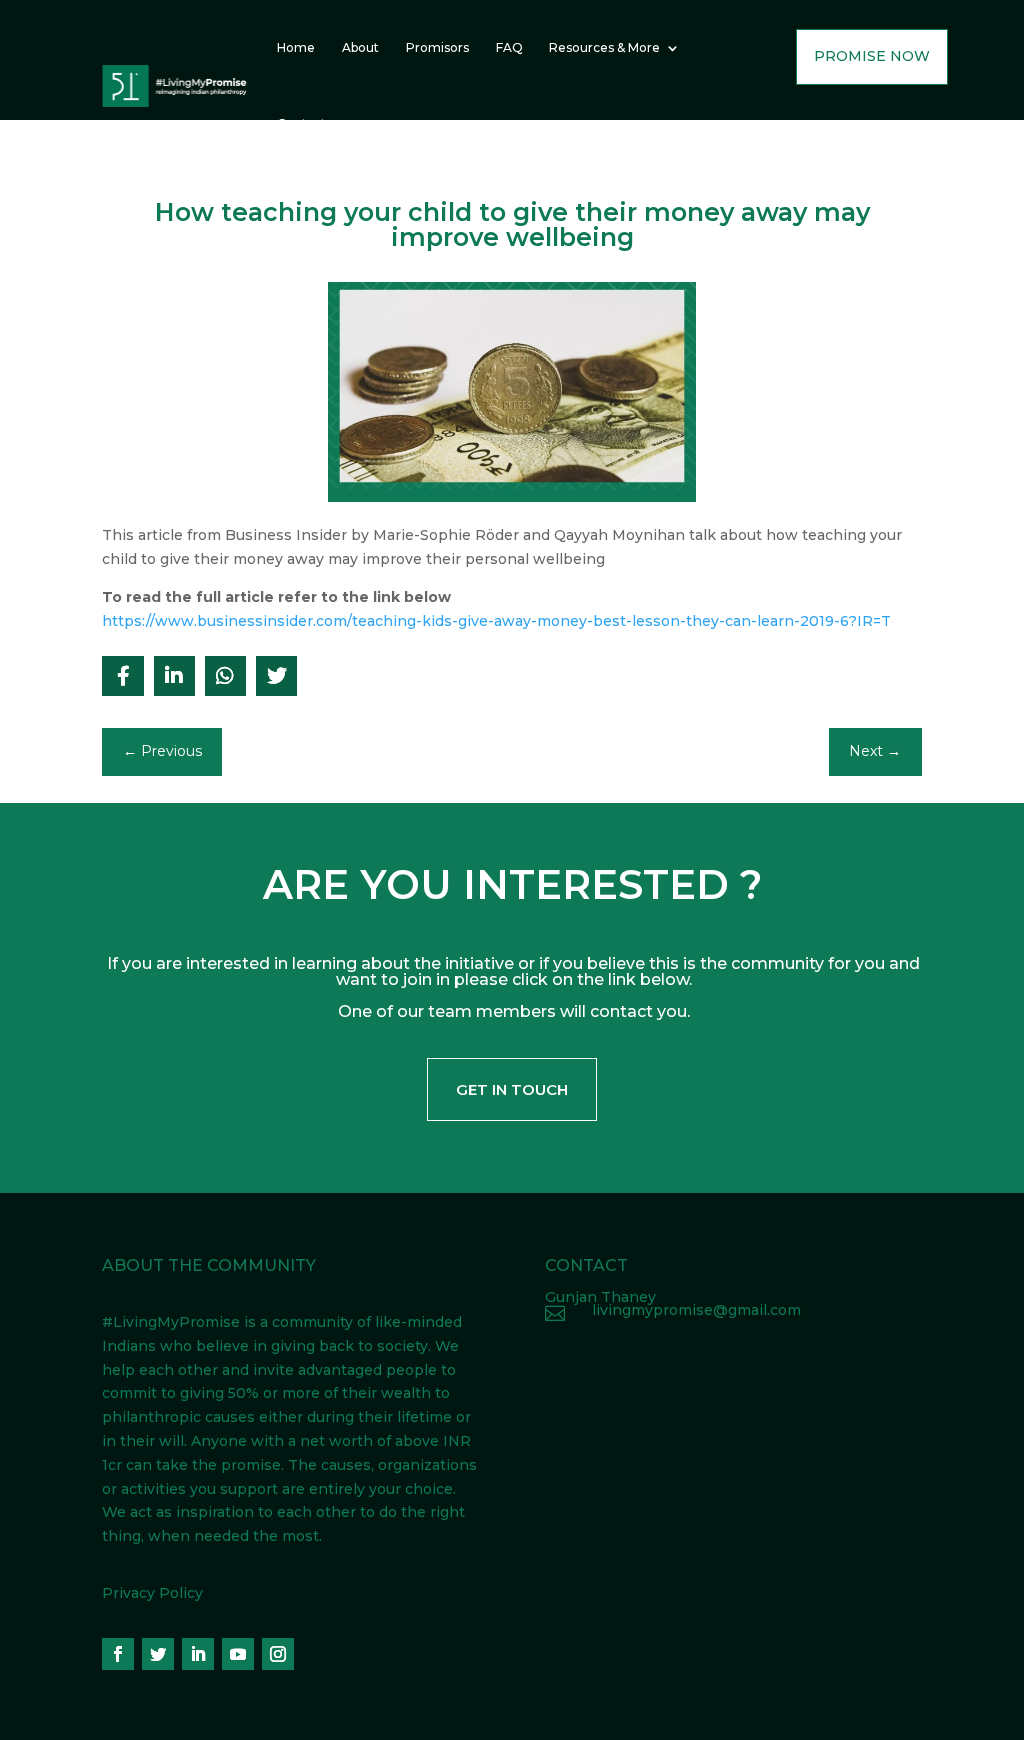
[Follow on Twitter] (158, 1654)
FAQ (509, 47)
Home (296, 47)
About (360, 47)
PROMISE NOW (872, 56)
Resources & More (604, 47)
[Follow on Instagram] (278, 1654)
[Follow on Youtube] (238, 1654)
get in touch (512, 1089)
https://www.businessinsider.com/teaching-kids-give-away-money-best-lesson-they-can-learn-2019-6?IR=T (496, 621)
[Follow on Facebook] (118, 1654)
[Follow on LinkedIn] (198, 1654)
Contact (301, 123)
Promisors (437, 47)
